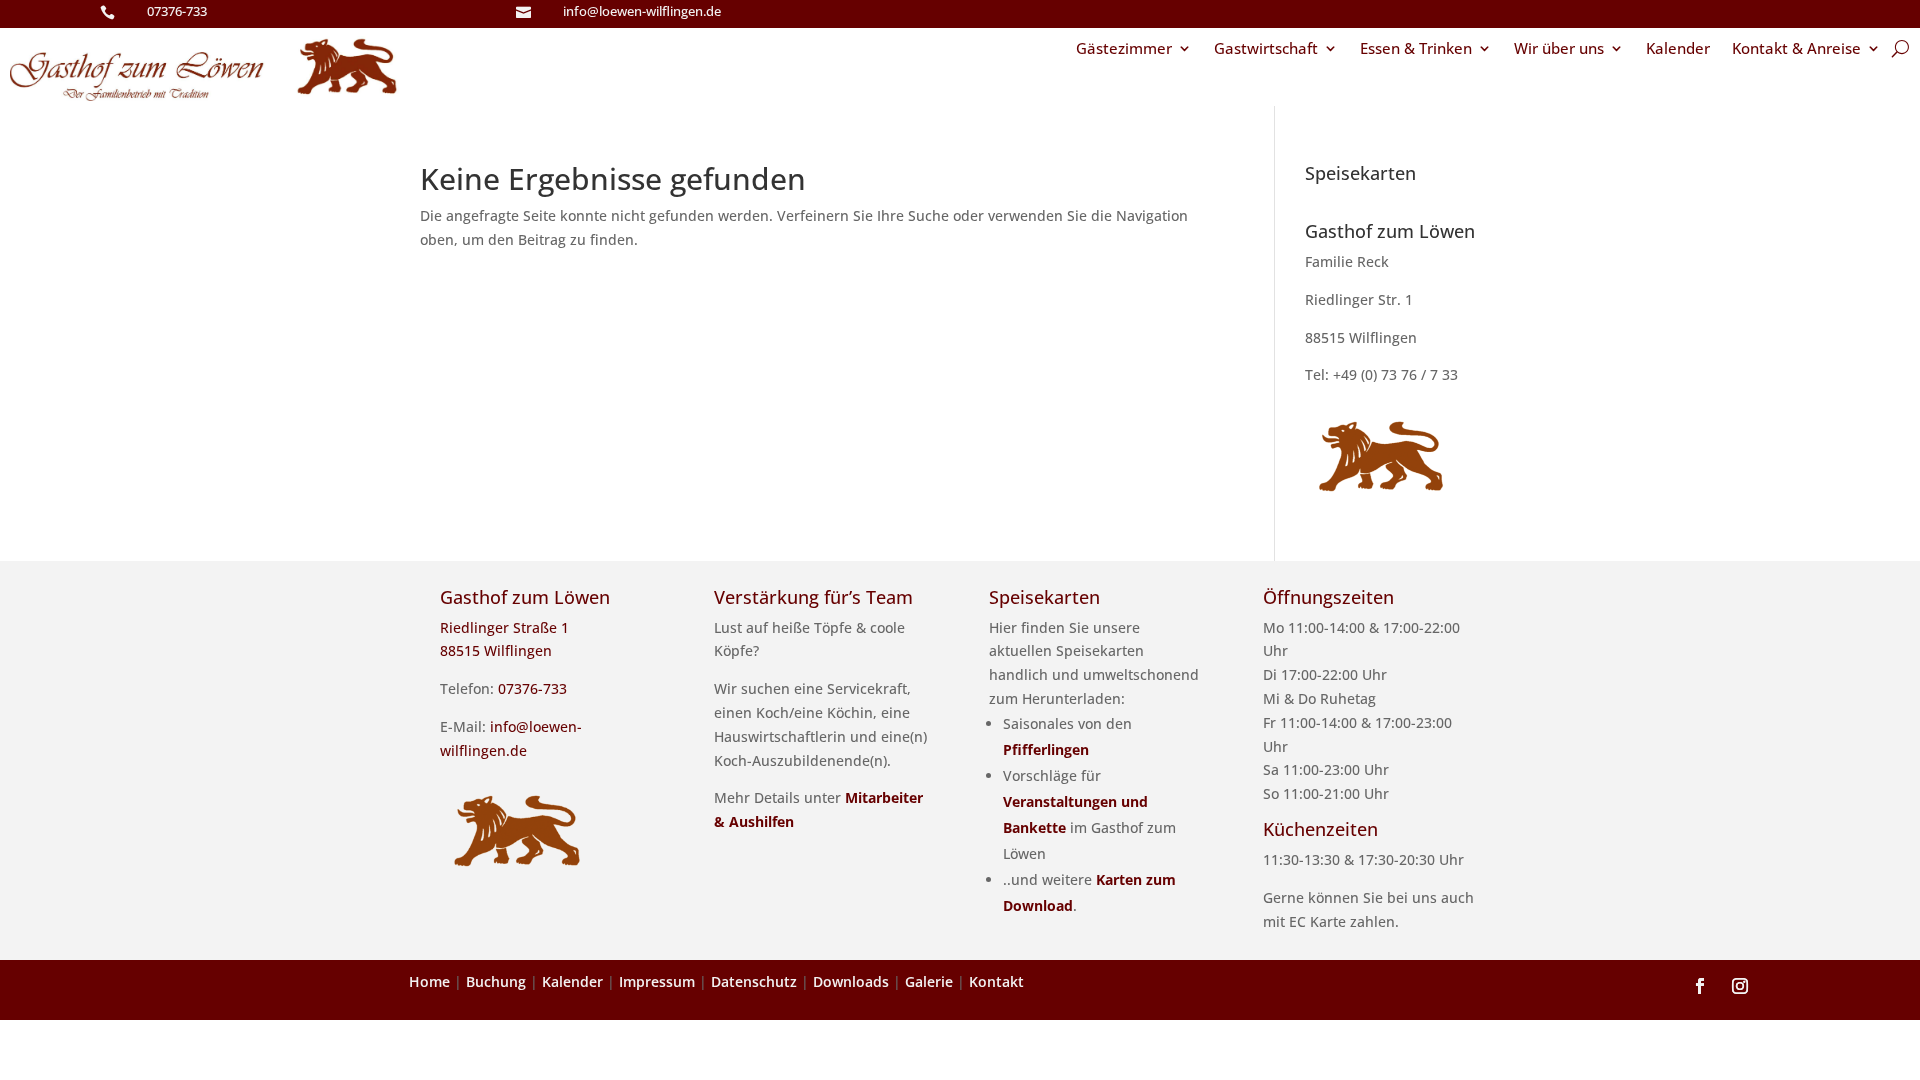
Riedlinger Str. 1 (1359, 299)
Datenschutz (754, 981)
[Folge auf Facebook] (1700, 986)
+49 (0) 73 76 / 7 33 (1395, 374)
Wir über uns (1559, 49)
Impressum (657, 981)
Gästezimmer (1124, 49)
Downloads (851, 981)
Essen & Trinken (1416, 49)
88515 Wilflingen (1361, 337)
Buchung (496, 981)
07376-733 (177, 11)
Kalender (1678, 49)
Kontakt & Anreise (1796, 49)
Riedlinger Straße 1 (504, 627)
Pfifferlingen (1046, 749)
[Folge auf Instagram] (1740, 986)
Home (429, 981)
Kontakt (996, 981)
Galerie (929, 981)
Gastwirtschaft (1266, 49)
